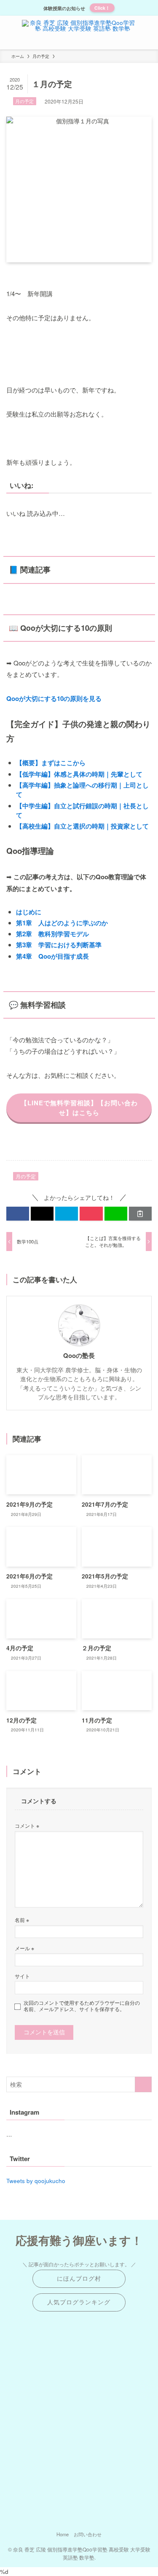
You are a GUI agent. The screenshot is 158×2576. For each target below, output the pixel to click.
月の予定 (24, 101)
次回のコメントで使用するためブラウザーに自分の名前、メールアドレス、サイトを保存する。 (82, 2006)
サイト (22, 1976)
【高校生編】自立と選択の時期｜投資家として (82, 826)
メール (24, 1948)
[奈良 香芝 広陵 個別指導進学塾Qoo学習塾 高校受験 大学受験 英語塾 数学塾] (79, 33)
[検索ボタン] (149, 33)
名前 (22, 1920)
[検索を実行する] (143, 2084)
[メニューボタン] (9, 33)
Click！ (102, 8)
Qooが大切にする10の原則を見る (54, 698)
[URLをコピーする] (140, 1214)
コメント (27, 1825)
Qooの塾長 (79, 1356)
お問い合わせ (88, 2534)
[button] (18, 1214)
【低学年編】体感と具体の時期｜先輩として (79, 774)
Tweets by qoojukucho (36, 2181)
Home (63, 2534)
